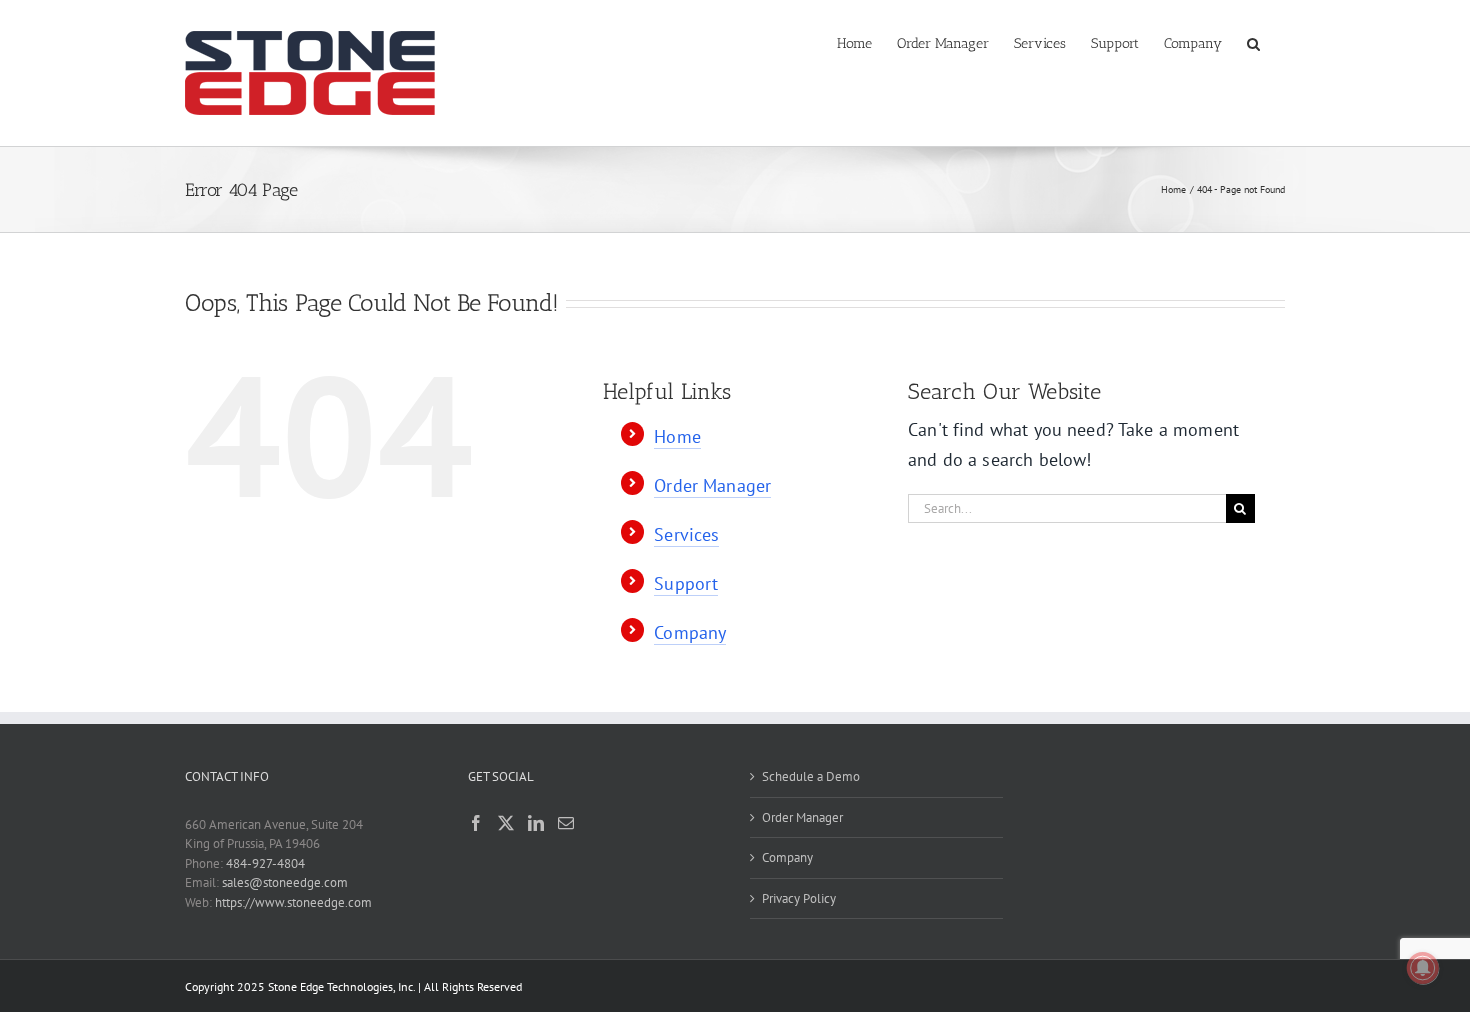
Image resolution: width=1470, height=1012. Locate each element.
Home (677, 436)
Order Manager (712, 485)
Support (686, 583)
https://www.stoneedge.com (293, 902)
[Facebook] (476, 823)
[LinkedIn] (536, 823)
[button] (1253, 42)
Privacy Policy (799, 898)
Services (686, 534)
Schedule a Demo (811, 776)
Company (690, 632)
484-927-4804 (265, 863)
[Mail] (566, 823)
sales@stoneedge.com (285, 882)
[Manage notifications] (1423, 968)
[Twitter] (506, 823)
